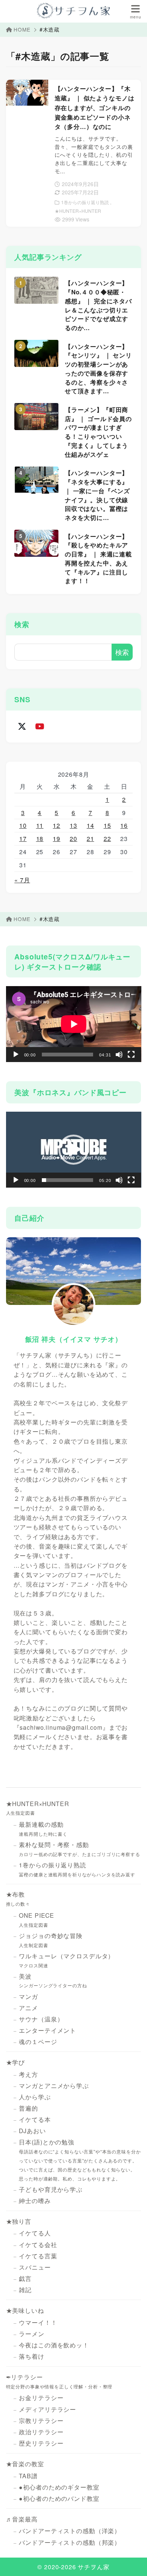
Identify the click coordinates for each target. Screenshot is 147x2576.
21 (90, 839)
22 (107, 839)
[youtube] (40, 726)
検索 (22, 624)
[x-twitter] (22, 726)
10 (23, 825)
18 (40, 839)
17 (23, 839)
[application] (74, 1024)
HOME (22, 29)
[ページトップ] (132, 2561)
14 (90, 825)
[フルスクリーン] (131, 1055)
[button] (73, 1150)
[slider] (67, 1180)
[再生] (16, 1055)
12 (57, 825)
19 (57, 839)
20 (73, 839)
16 (124, 825)
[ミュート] (119, 1055)
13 (73, 825)
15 (107, 825)
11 (40, 825)
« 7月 (22, 880)
